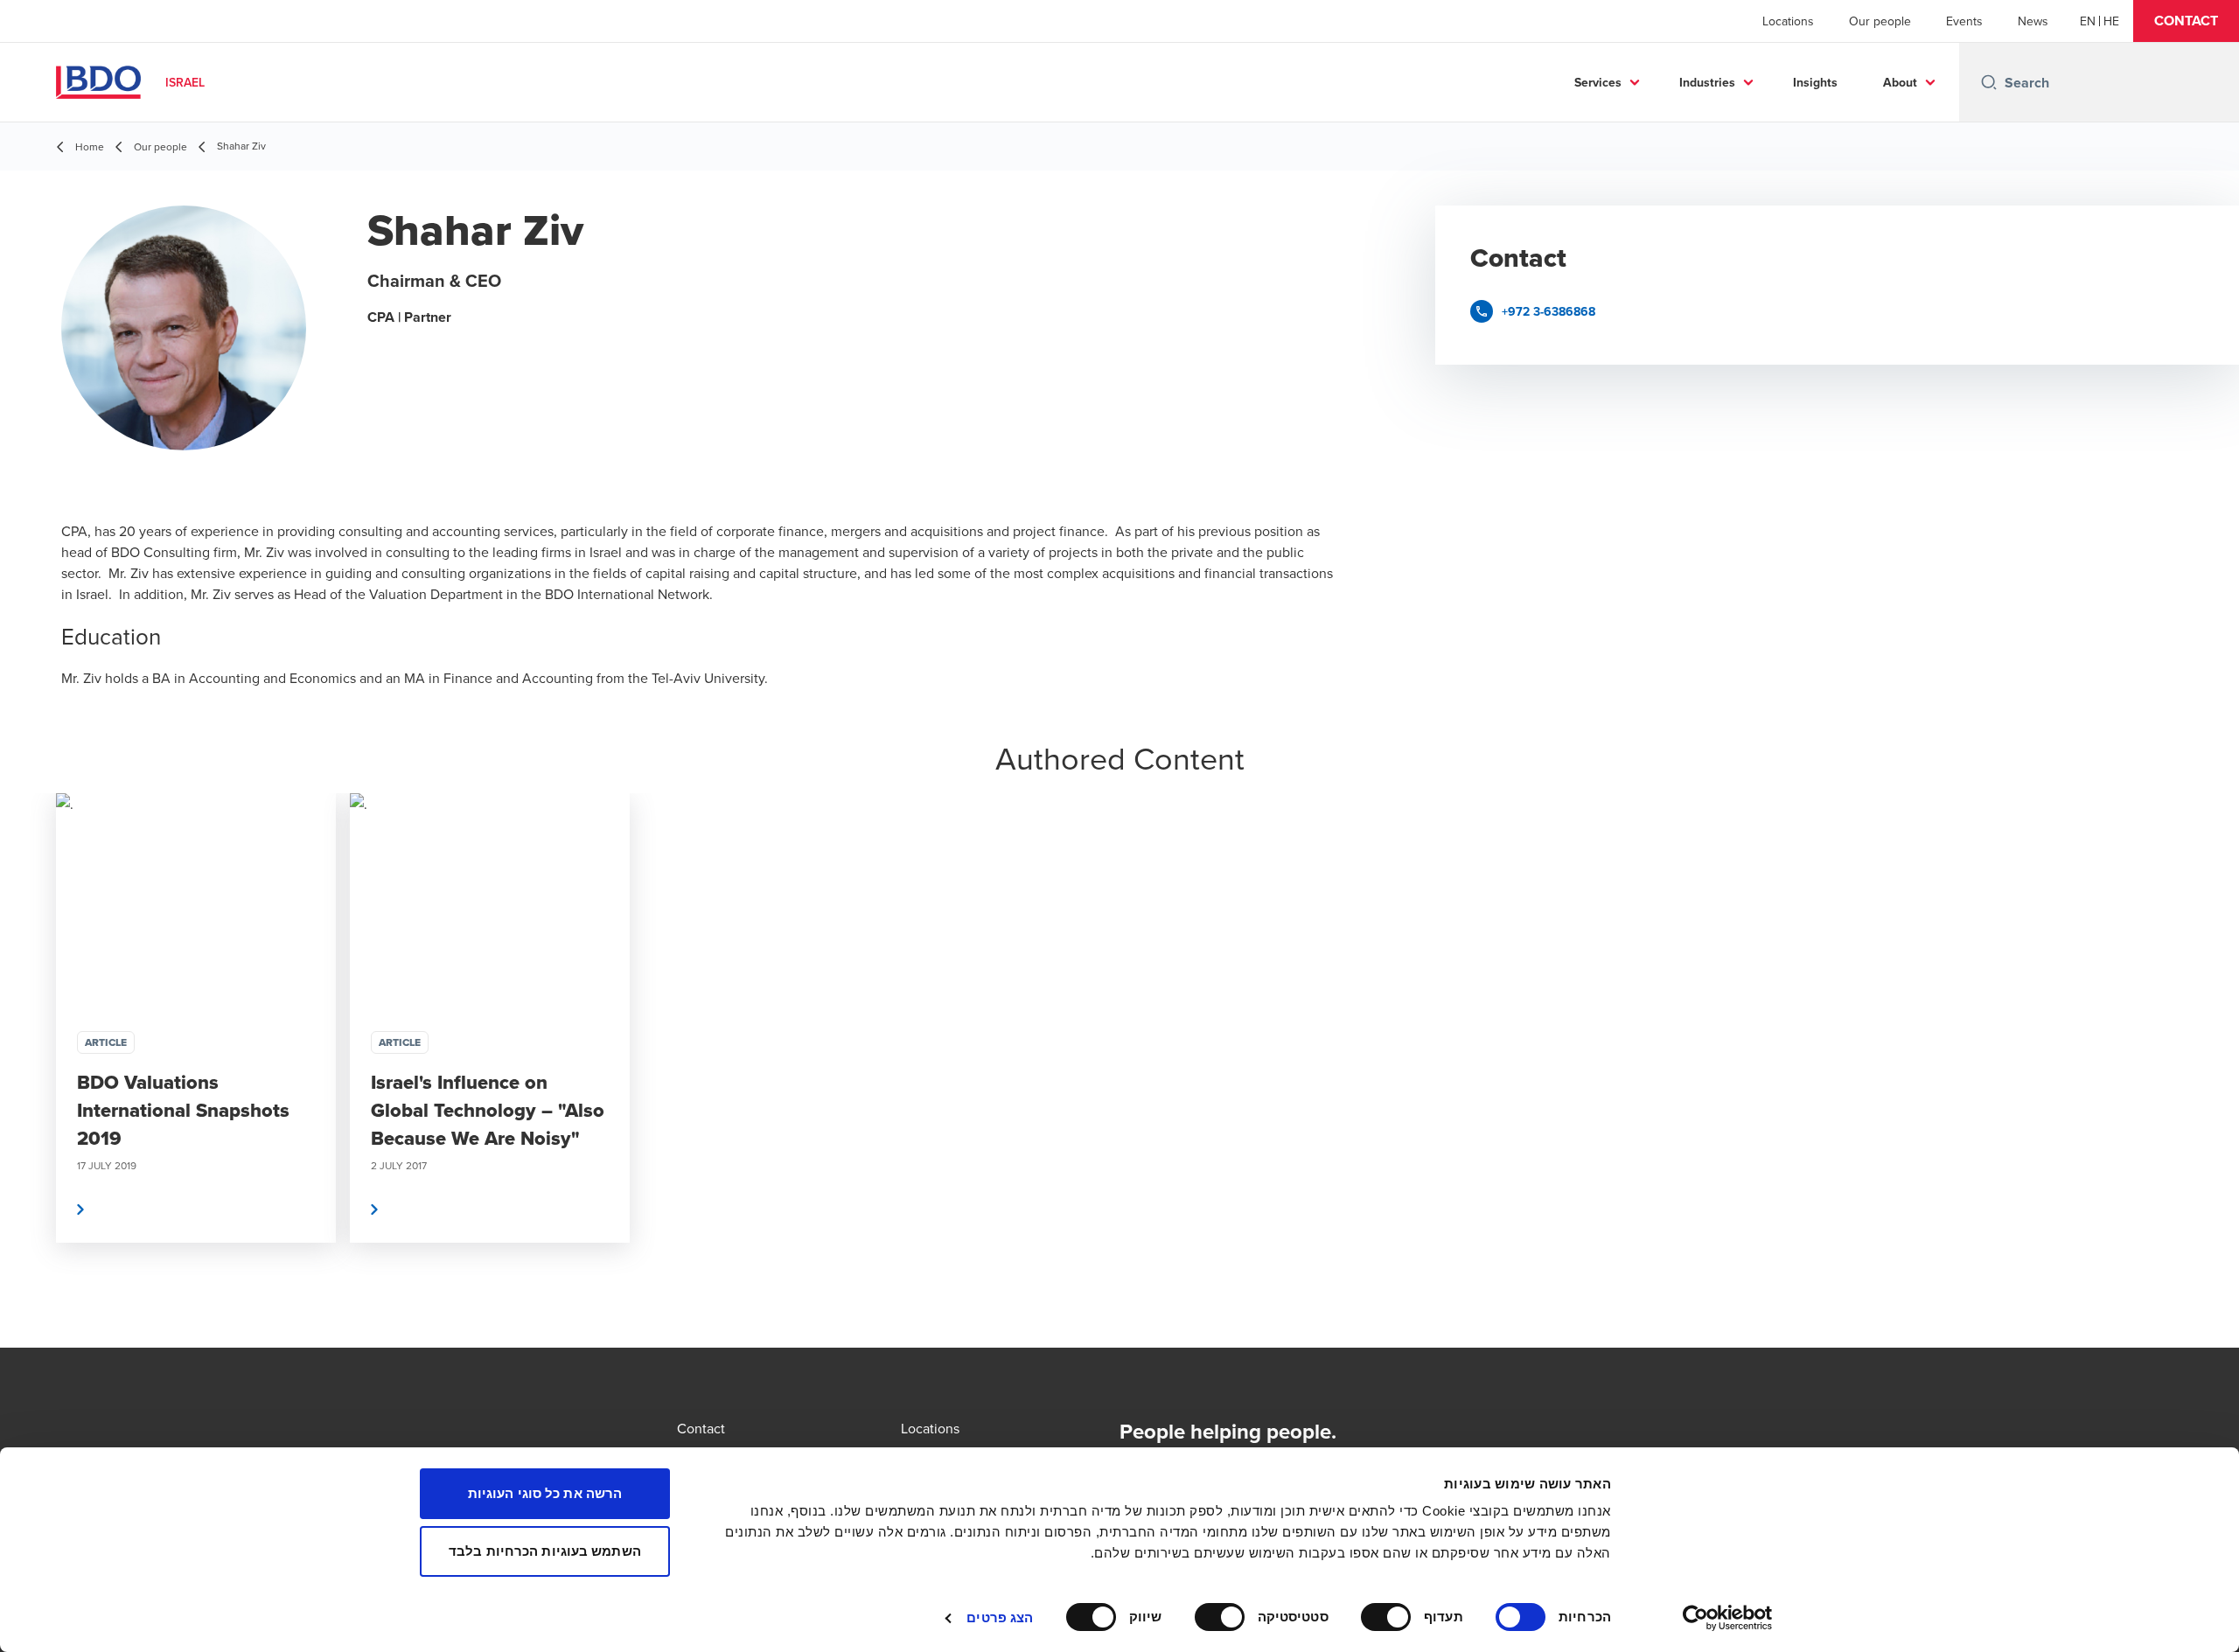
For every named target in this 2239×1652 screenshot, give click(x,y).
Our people (1880, 21)
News (2033, 21)
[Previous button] (31, 1070)
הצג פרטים (1000, 1617)
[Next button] (2208, 1070)
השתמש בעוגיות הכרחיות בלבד (545, 1551)
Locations (1788, 21)
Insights (1815, 82)
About (1900, 82)
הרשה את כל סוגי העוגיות (545, 1493)
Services (1598, 82)
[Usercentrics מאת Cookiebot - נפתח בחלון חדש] (1728, 1618)
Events (1964, 21)
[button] (2186, 21)
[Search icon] (1989, 82)
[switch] (1390, 1617)
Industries (1707, 82)
